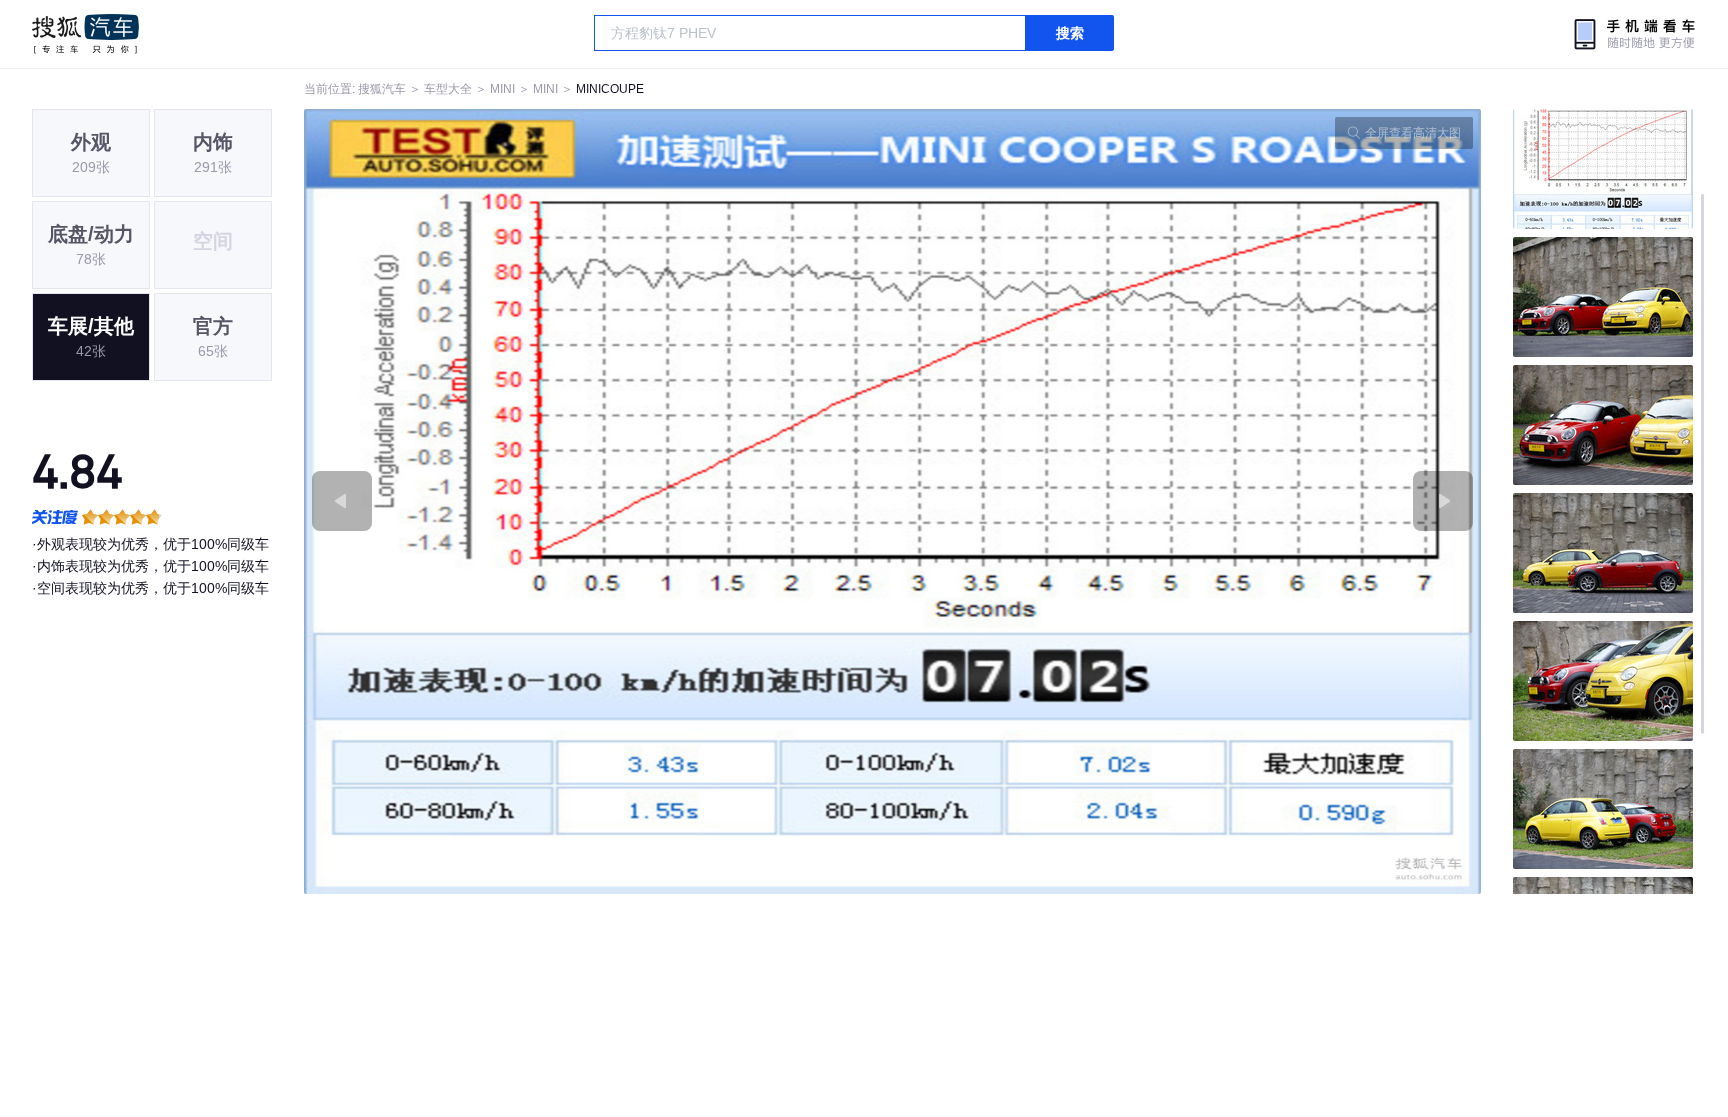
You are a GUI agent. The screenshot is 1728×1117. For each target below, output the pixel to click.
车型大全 (448, 89)
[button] (598, 501)
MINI (502, 89)
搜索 (1070, 33)
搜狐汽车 (85, 34)
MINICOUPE (610, 89)
